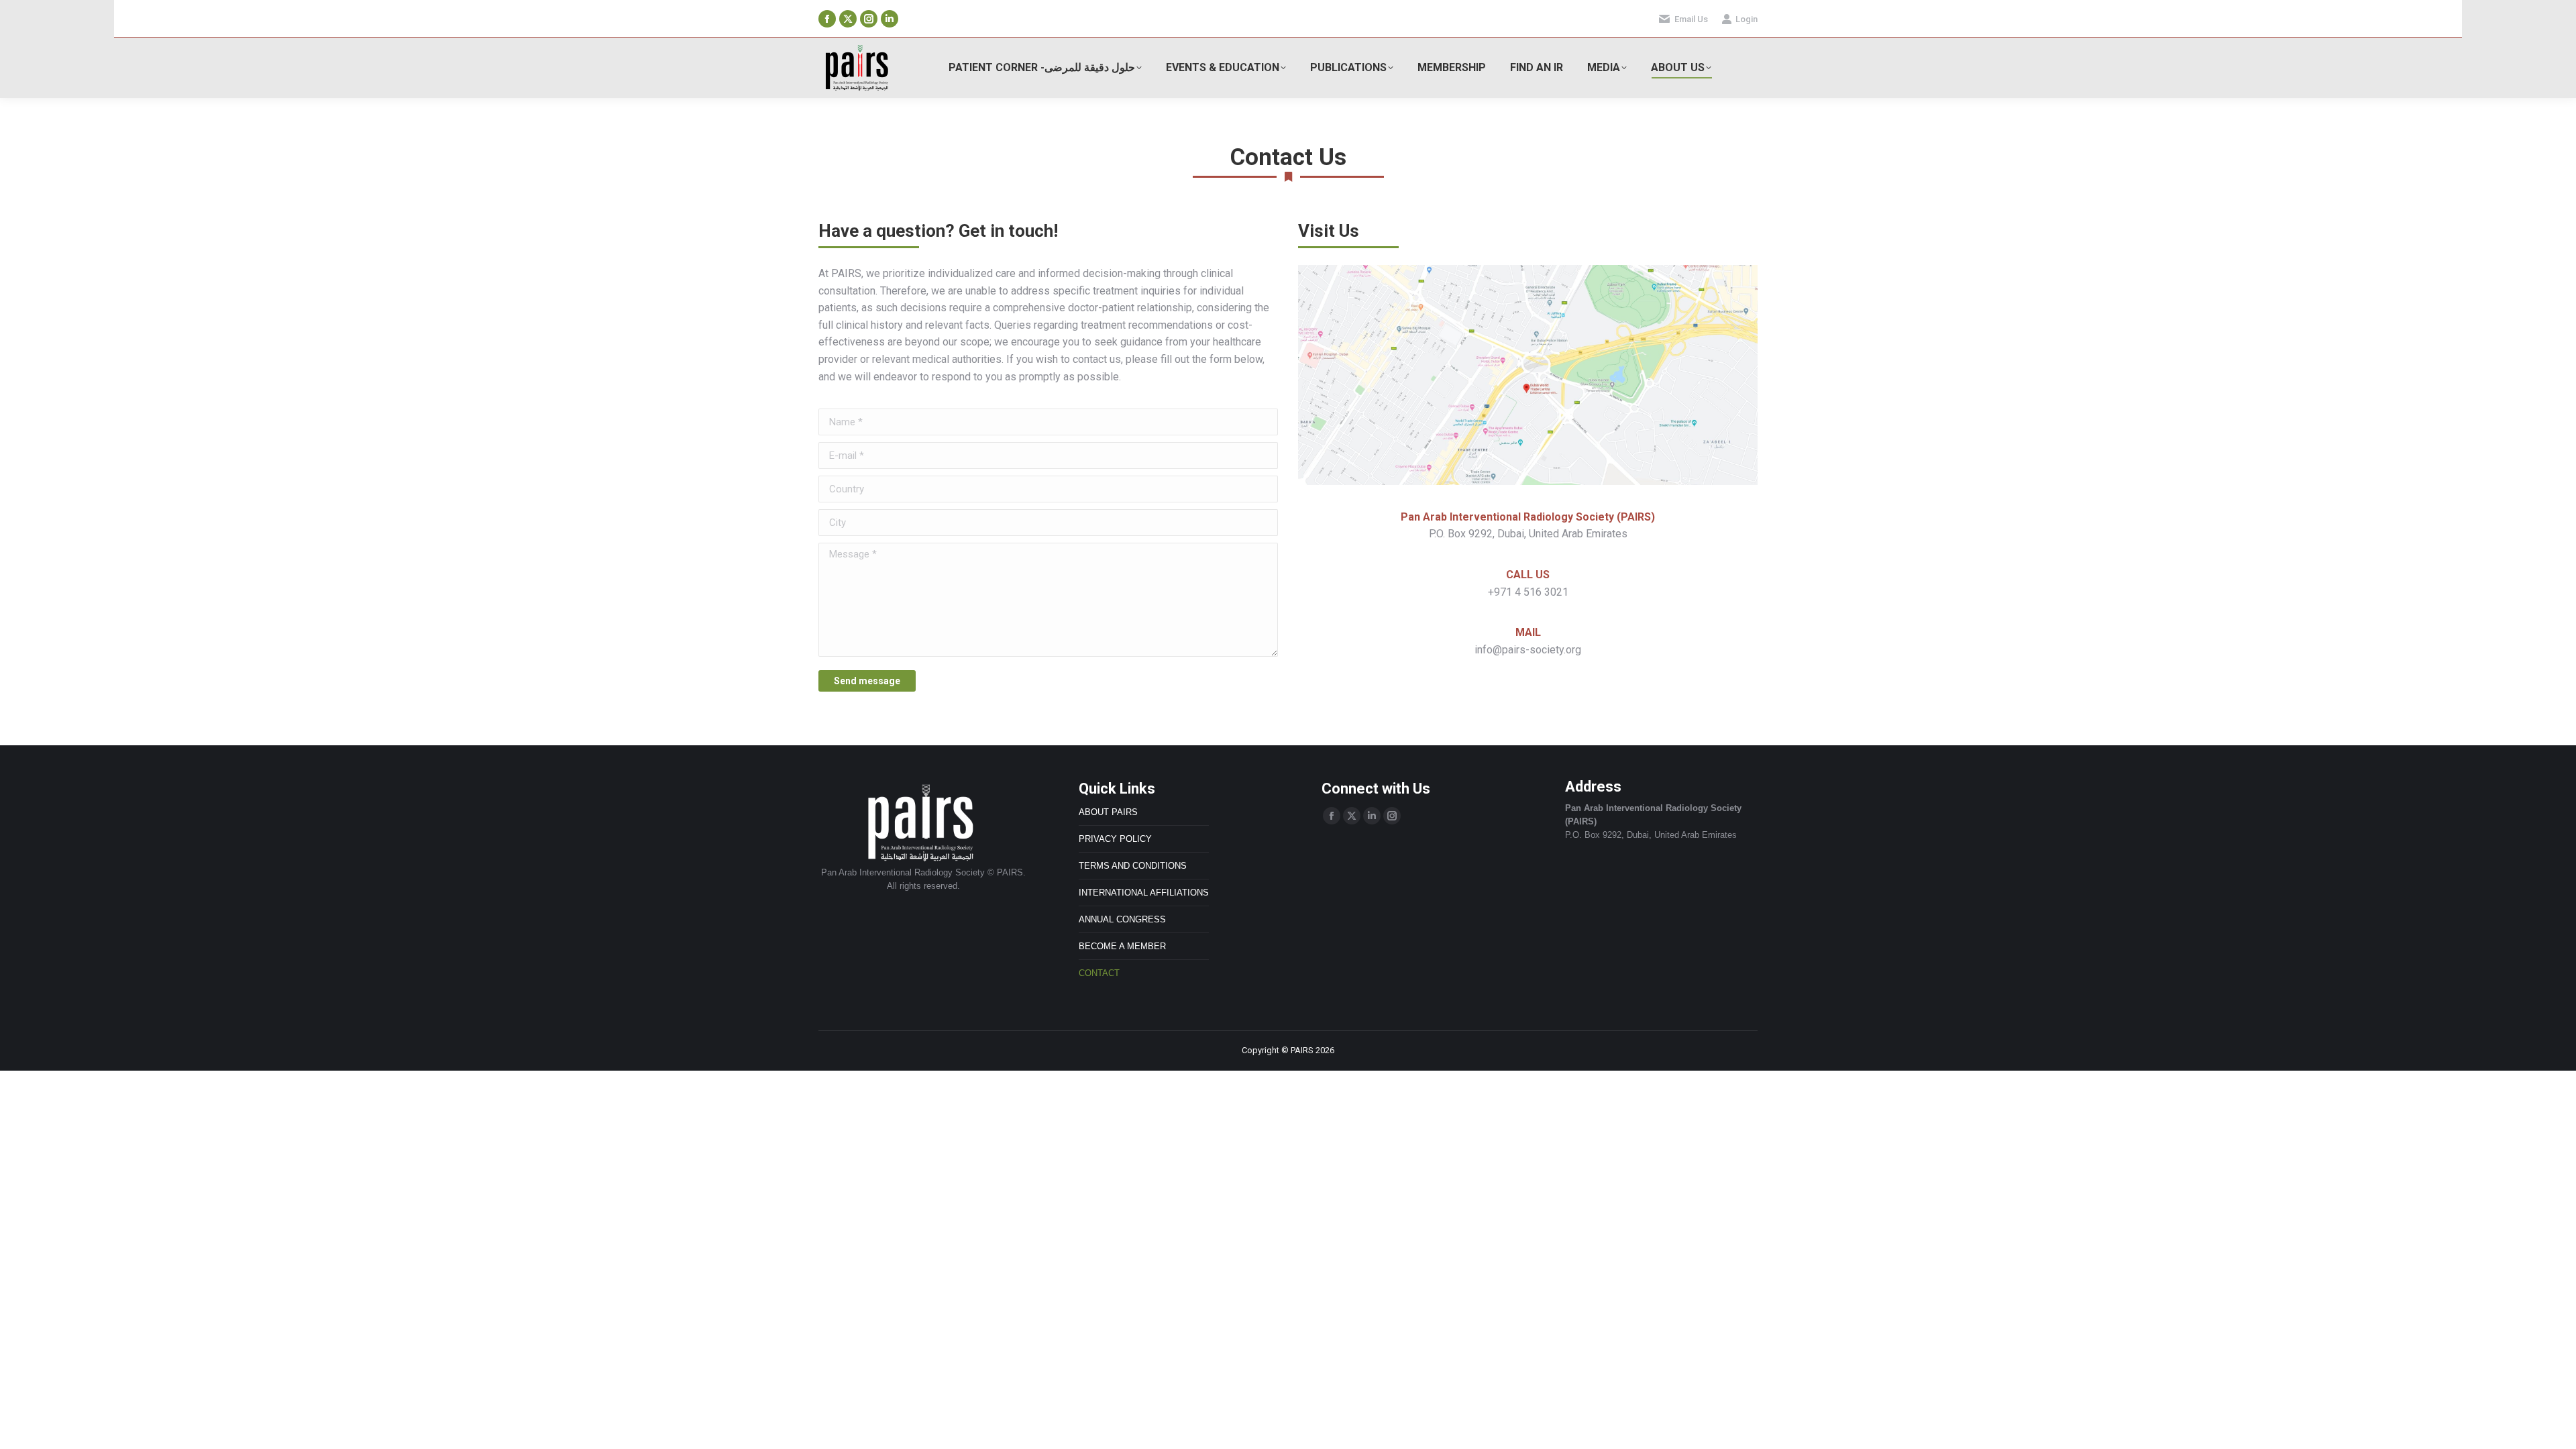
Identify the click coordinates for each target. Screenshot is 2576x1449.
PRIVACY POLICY (1115, 839)
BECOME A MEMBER (1122, 946)
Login (1747, 19)
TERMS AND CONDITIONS (1133, 866)
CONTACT (1099, 973)
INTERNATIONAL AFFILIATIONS (1144, 893)
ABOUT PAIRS (1108, 812)
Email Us (1691, 19)
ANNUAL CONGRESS (1122, 919)
